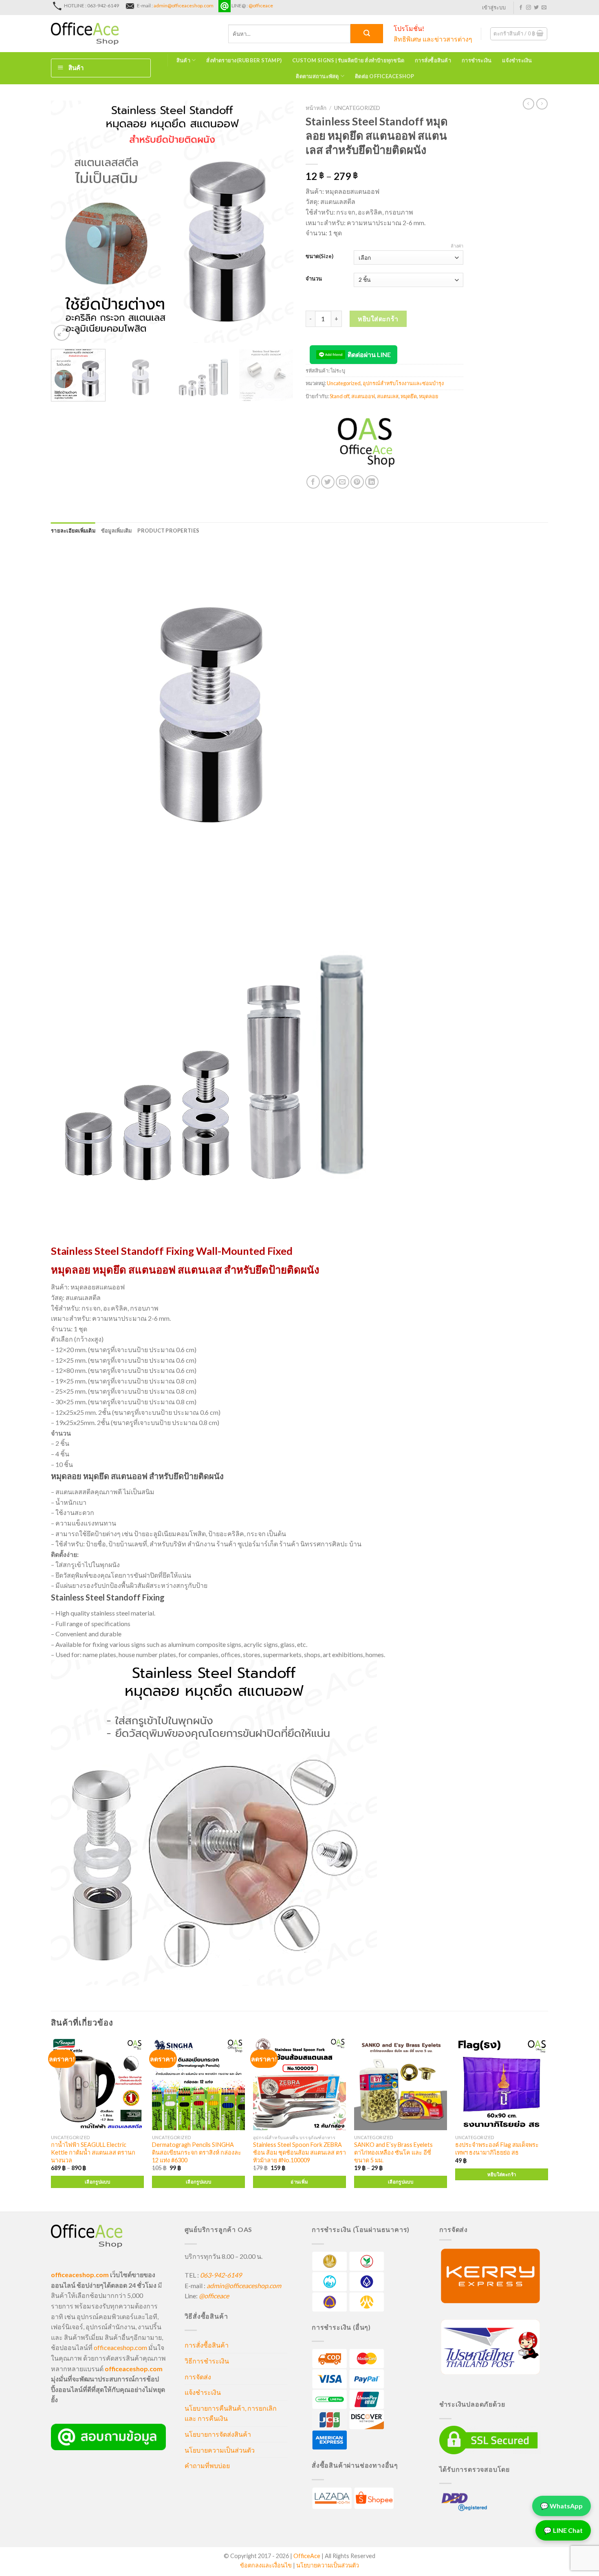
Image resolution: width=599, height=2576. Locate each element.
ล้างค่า (457, 246)
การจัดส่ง (198, 2377)
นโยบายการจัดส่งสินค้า (218, 2434)
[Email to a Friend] (342, 482)
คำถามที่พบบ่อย (207, 2465)
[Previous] (66, 222)
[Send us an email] (544, 8)
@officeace (261, 5)
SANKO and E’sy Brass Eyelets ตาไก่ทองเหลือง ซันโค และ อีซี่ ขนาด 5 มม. (393, 2152)
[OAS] (367, 445)
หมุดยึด (409, 396)
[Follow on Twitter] (536, 8)
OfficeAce (307, 2556)
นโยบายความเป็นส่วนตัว (220, 2450)
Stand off (339, 396)
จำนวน (314, 279)
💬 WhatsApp (562, 2507)
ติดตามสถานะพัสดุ (317, 76)
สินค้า (183, 60)
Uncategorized (357, 108)
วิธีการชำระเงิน (207, 2361)
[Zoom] (62, 333)
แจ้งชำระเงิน (517, 60)
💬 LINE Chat (563, 2531)
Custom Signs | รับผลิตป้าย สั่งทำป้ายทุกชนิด (348, 60)
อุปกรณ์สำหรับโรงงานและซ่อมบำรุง (403, 383)
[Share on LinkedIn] (372, 482)
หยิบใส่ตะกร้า (378, 319)
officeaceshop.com (120, 2347)
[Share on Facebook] (313, 482)
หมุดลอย (429, 396)
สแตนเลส (388, 396)
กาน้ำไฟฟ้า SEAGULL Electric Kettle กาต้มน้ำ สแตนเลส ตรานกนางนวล (93, 2152)
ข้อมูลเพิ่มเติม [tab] (117, 531)
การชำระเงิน (477, 60)
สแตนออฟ (363, 396)
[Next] (278, 222)
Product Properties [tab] (168, 531)
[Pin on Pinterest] (357, 482)
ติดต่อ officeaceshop (385, 76)
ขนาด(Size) (319, 257)
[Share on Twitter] (328, 482)
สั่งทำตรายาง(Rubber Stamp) (244, 60)
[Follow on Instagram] (529, 8)
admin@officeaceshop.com (184, 5)
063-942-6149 (221, 2275)
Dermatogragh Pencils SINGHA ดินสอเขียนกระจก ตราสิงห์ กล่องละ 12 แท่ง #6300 (197, 2152)
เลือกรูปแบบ (97, 2182)
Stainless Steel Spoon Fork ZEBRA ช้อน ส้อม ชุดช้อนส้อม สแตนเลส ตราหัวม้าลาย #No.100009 (299, 2152)
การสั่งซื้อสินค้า (433, 60)
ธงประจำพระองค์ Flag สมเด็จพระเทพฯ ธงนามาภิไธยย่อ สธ (497, 2148)
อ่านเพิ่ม (299, 2182)
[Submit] (367, 34)
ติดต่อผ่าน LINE (369, 354)
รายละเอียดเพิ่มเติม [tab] (73, 531)
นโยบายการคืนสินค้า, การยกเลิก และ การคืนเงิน (231, 2413)
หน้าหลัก (316, 108)
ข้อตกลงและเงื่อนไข (266, 2565)
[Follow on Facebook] (521, 8)
